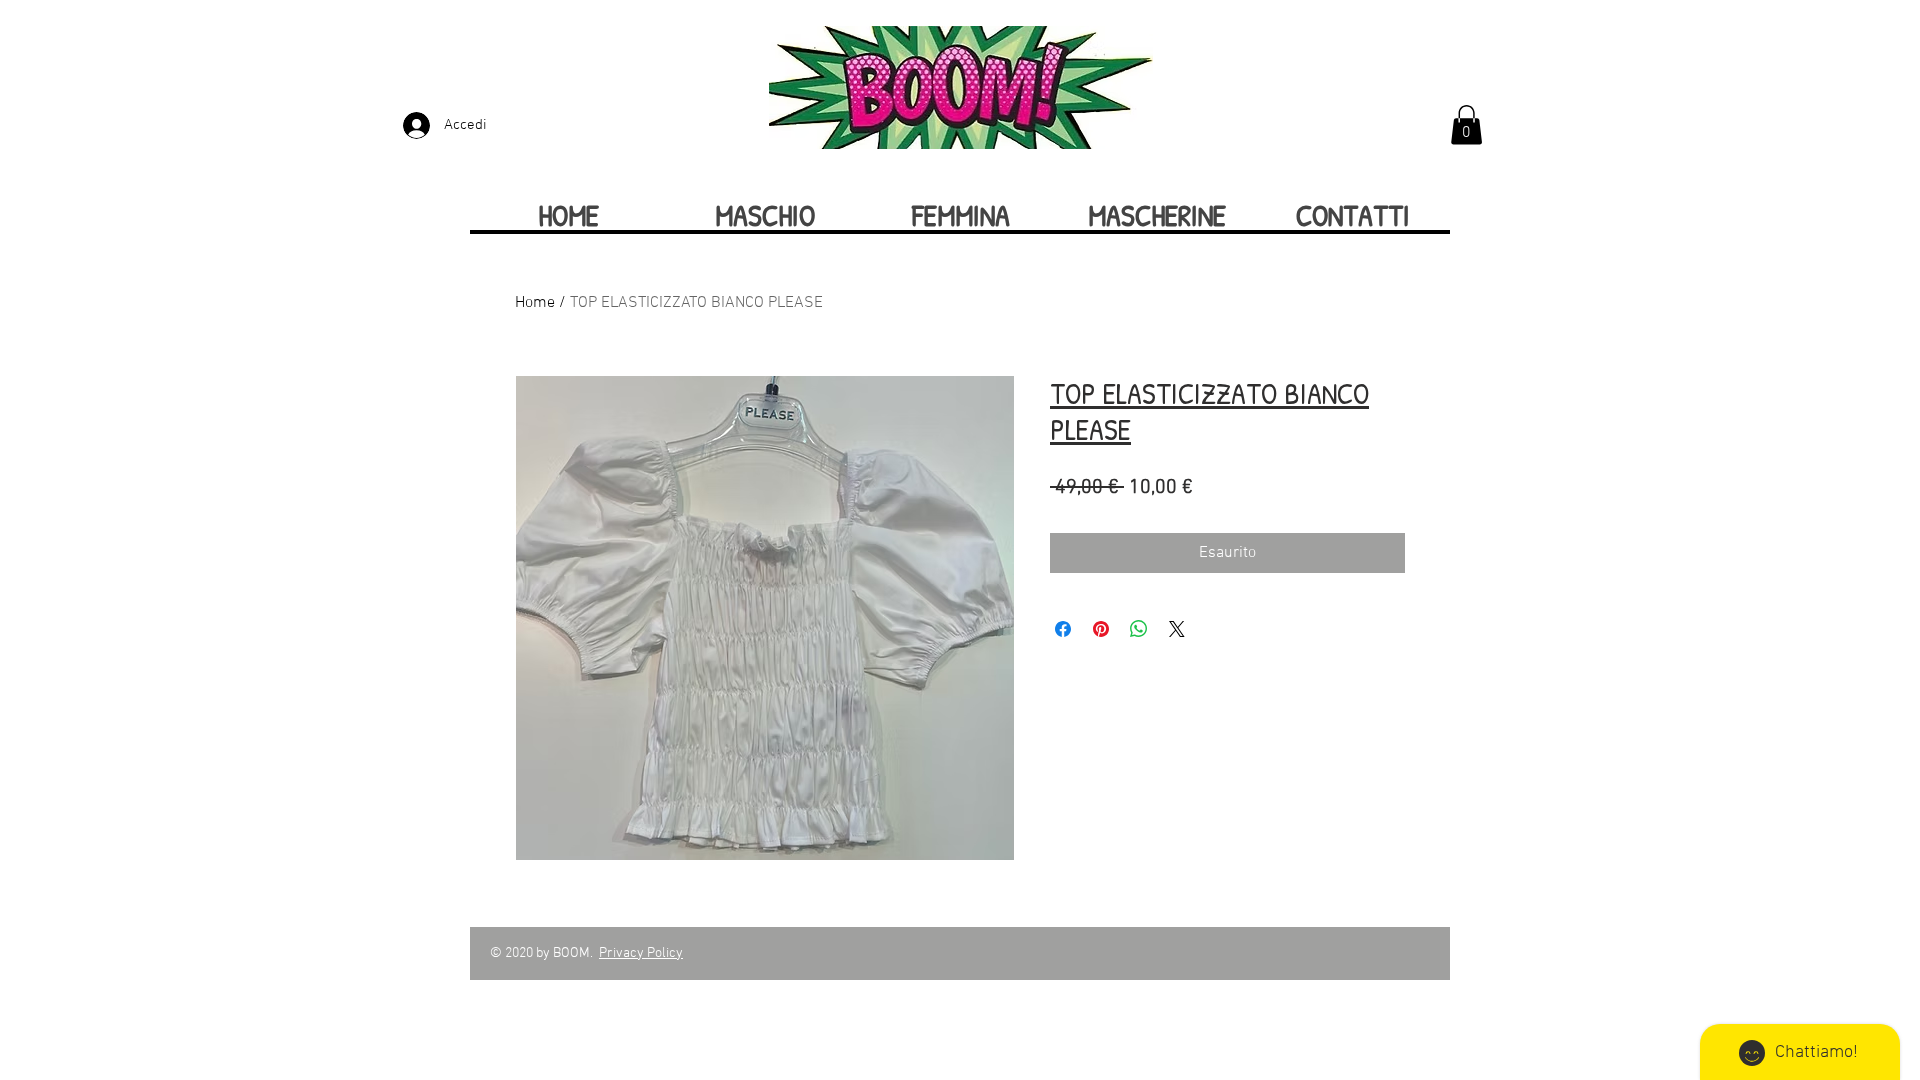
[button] (1466, 124)
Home (535, 303)
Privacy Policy (641, 953)
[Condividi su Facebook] (1063, 629)
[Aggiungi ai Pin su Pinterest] (1101, 629)
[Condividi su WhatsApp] (1139, 629)
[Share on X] (1177, 629)
